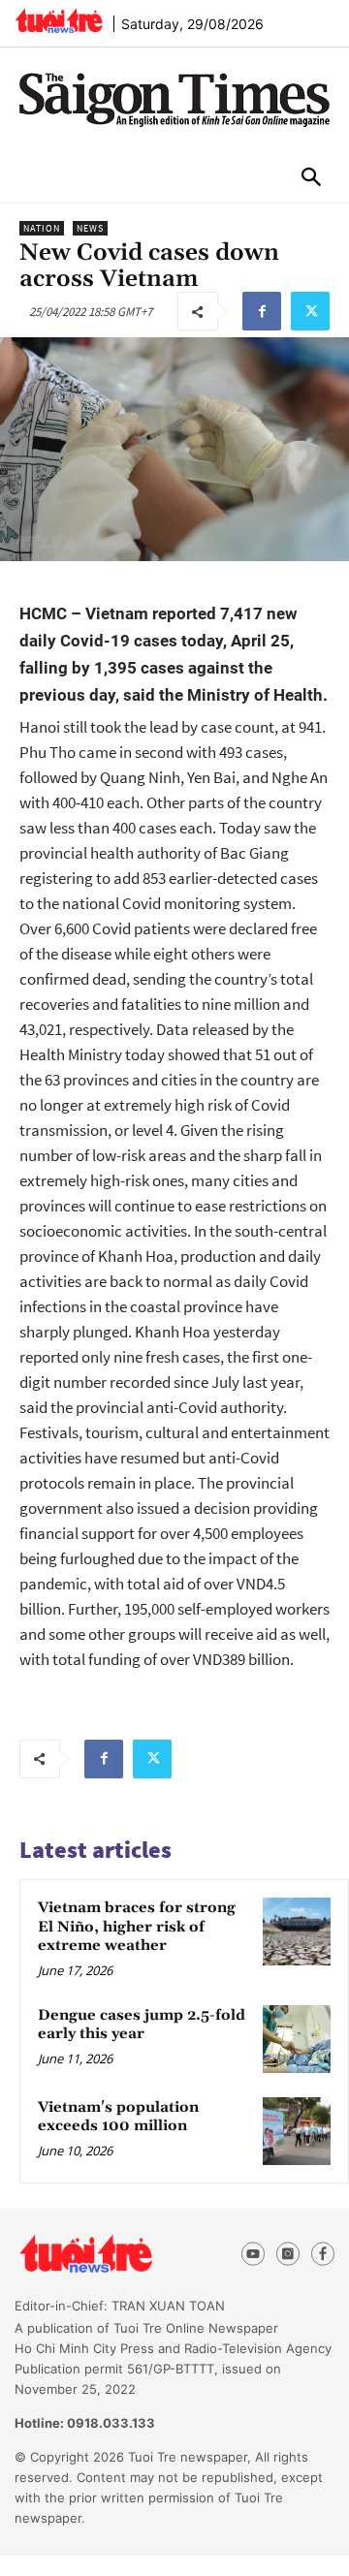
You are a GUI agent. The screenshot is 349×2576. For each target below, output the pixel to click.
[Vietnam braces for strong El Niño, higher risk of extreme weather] (297, 1932)
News (90, 228)
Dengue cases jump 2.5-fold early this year (142, 2025)
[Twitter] (310, 311)
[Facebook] (262, 311)
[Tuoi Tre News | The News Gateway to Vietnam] (59, 20)
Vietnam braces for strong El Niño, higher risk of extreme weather (137, 1927)
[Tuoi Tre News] (118, 2254)
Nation (42, 228)
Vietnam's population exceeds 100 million (118, 2117)
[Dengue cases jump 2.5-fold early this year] (297, 2039)
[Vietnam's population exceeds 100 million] (297, 2131)
